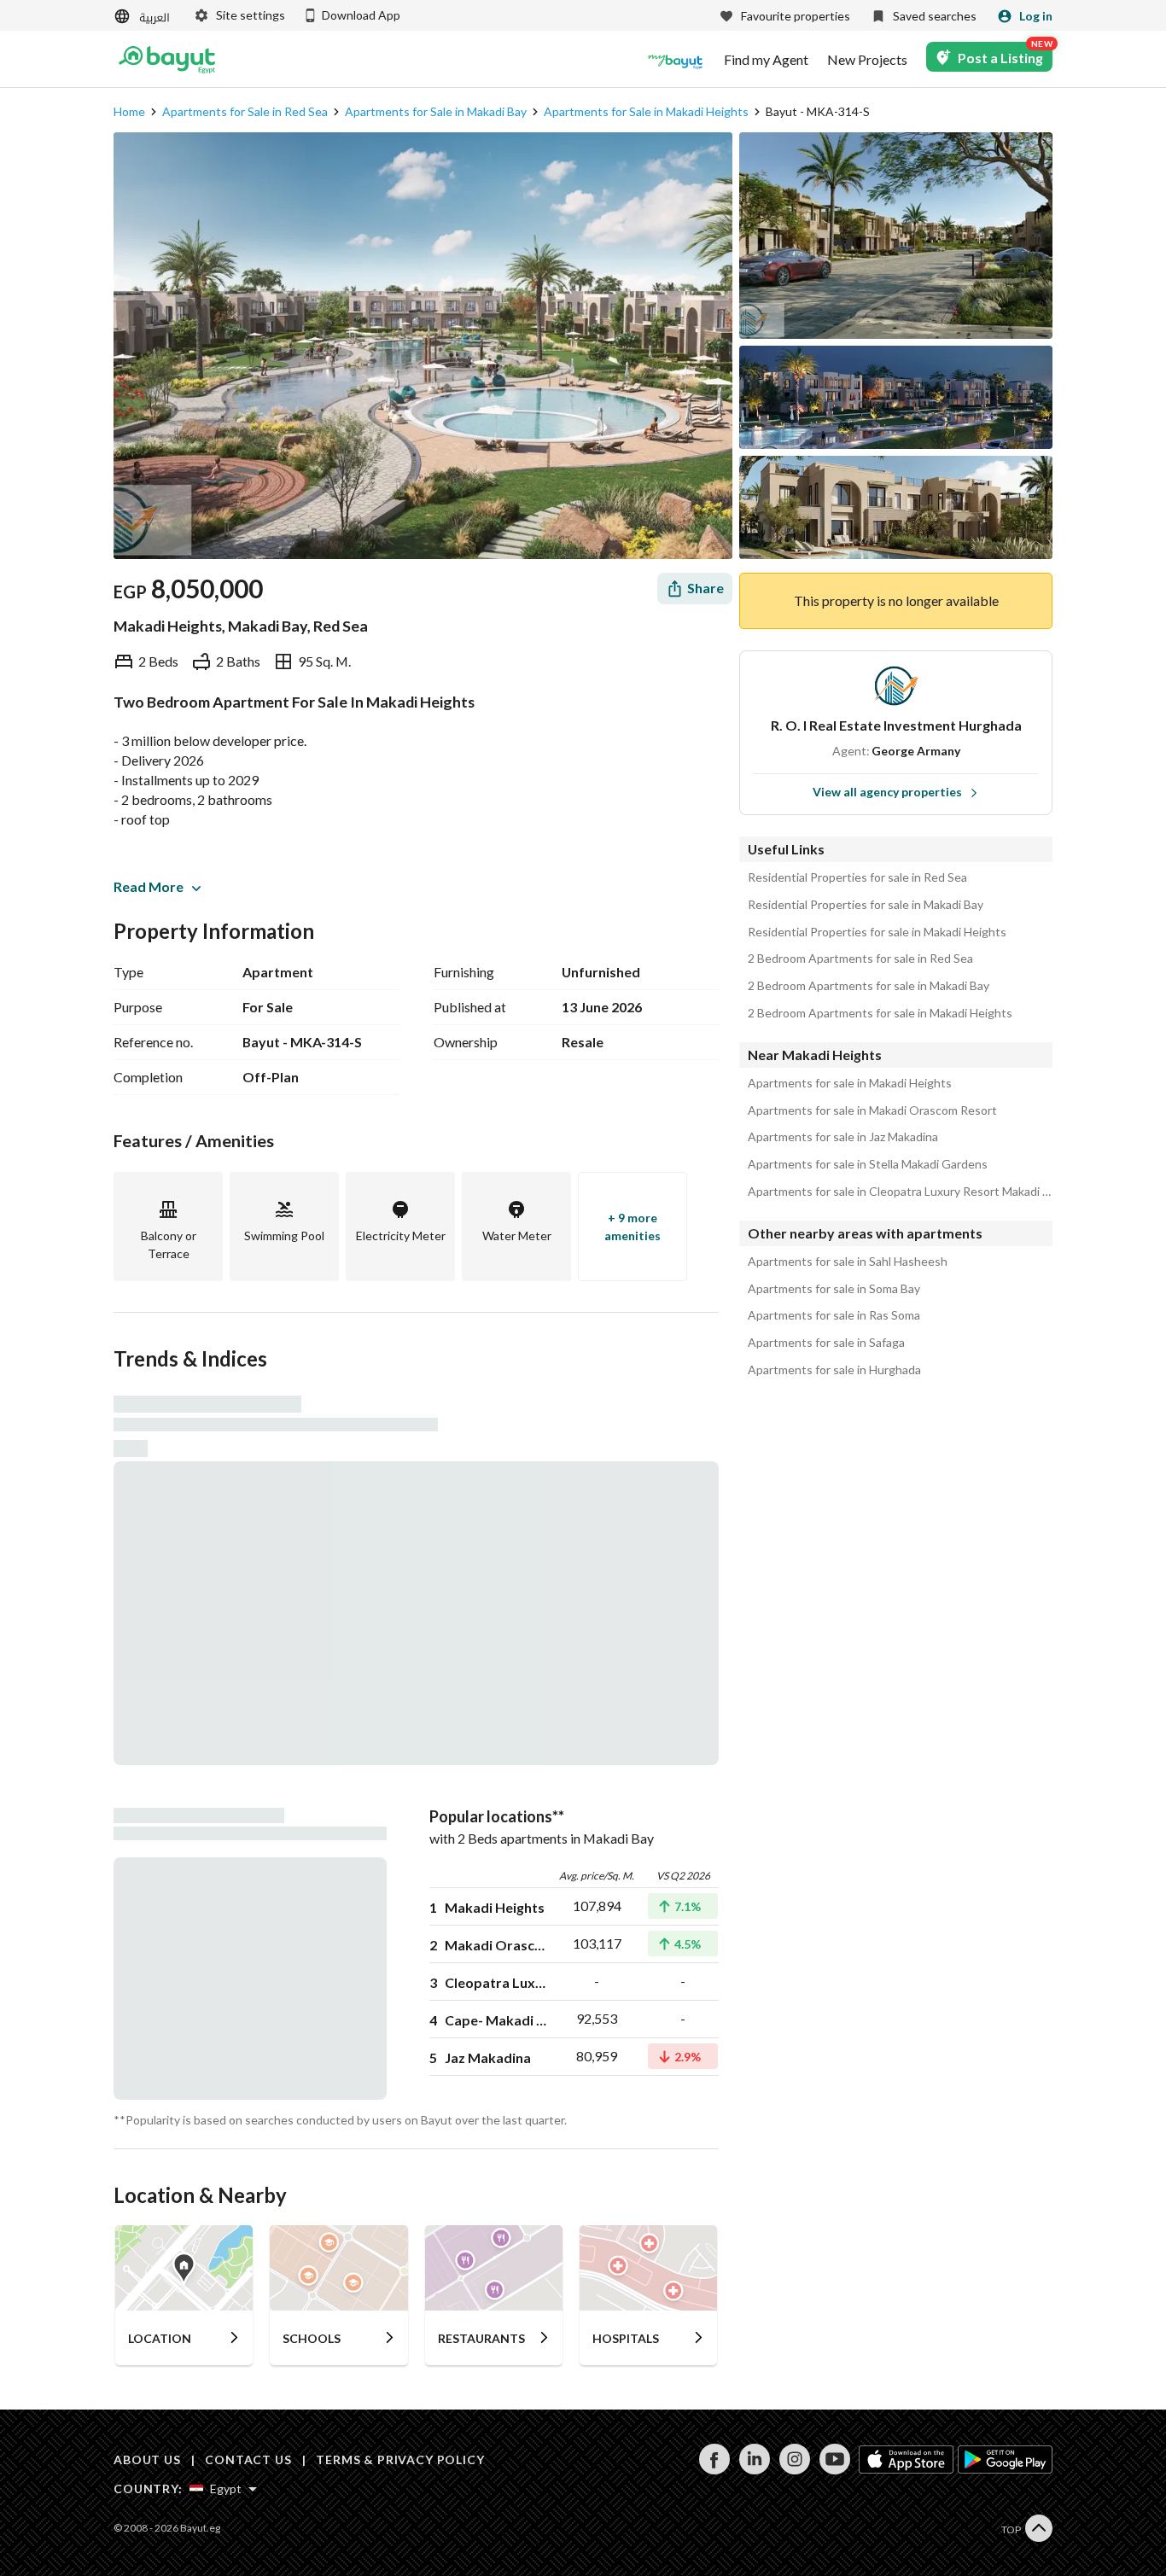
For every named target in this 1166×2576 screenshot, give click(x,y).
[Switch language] (143, 17)
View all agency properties (887, 792)
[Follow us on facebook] (714, 2470)
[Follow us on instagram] (794, 2470)
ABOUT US (147, 2459)
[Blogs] (675, 60)
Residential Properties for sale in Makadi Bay (866, 905)
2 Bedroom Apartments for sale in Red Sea (860, 959)
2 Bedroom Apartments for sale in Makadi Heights (880, 1013)
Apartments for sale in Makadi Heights (850, 1083)
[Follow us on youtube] (834, 2470)
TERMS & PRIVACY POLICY (400, 2459)
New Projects (867, 60)
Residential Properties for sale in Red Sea (857, 877)
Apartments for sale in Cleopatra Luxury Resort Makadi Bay (900, 1192)
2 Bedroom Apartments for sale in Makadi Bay (869, 986)
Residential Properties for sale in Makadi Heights (877, 932)
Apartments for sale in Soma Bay (834, 1289)
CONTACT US (248, 2459)
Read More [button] (149, 886)
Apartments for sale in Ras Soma (834, 1315)
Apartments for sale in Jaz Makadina (843, 1137)
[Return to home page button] (167, 60)
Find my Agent (766, 60)
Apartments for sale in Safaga (826, 1343)
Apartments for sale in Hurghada (834, 1370)
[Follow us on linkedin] (754, 2470)
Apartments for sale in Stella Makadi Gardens (868, 1164)
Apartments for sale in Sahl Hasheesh (848, 1262)
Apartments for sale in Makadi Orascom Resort (872, 1110)
